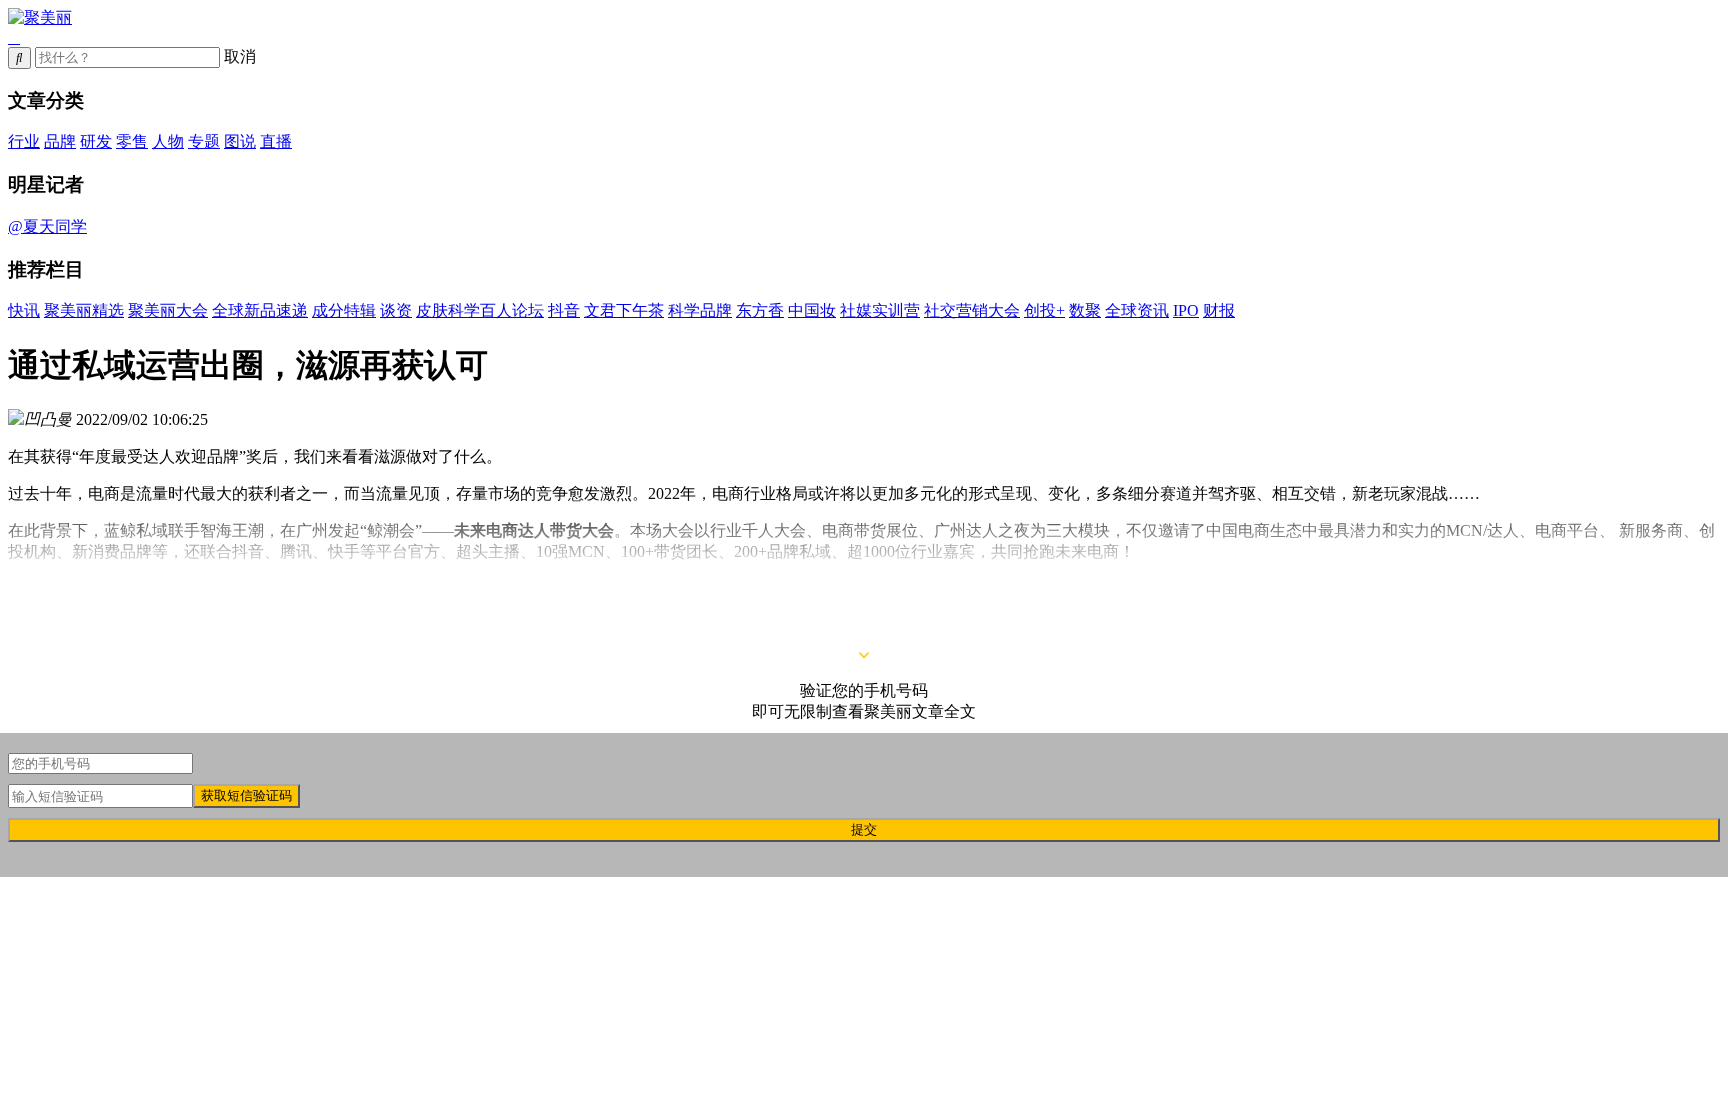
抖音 (564, 310)
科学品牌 (700, 310)
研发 (96, 141)
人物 (168, 141)
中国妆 (812, 310)
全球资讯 (1137, 310)
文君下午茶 (624, 310)
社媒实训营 (880, 310)
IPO (1186, 310)
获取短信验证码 (246, 795)
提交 (864, 829)
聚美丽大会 (168, 310)
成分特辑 (344, 310)
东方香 (760, 310)
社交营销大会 (972, 310)
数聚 (1085, 310)
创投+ (1044, 310)
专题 (204, 141)
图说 (240, 141)
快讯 (24, 310)
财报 (1219, 310)
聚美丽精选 (84, 310)
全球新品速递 (260, 310)
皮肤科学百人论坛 (480, 310)
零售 (132, 141)
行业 (24, 141)
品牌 (60, 141)
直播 (276, 141)
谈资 (396, 310)
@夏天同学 (47, 226)
